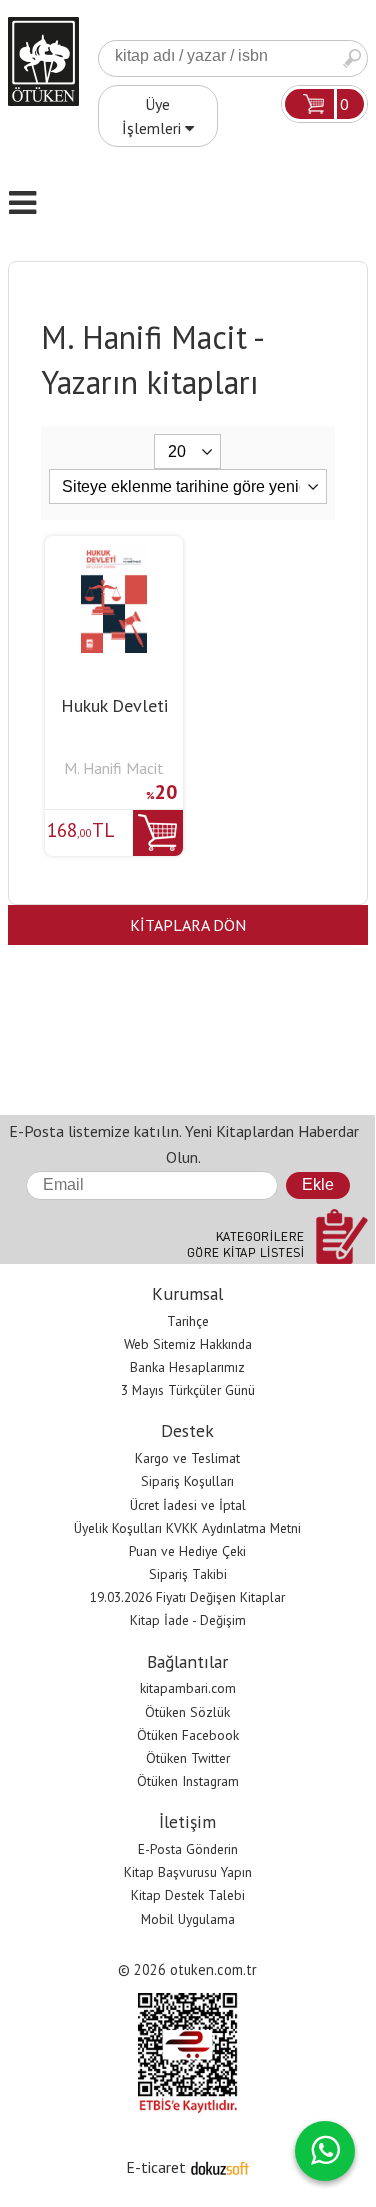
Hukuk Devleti (114, 705)
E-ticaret (156, 2167)
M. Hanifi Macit (114, 768)
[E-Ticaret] (220, 2167)
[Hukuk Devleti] (114, 556)
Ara (352, 58)
